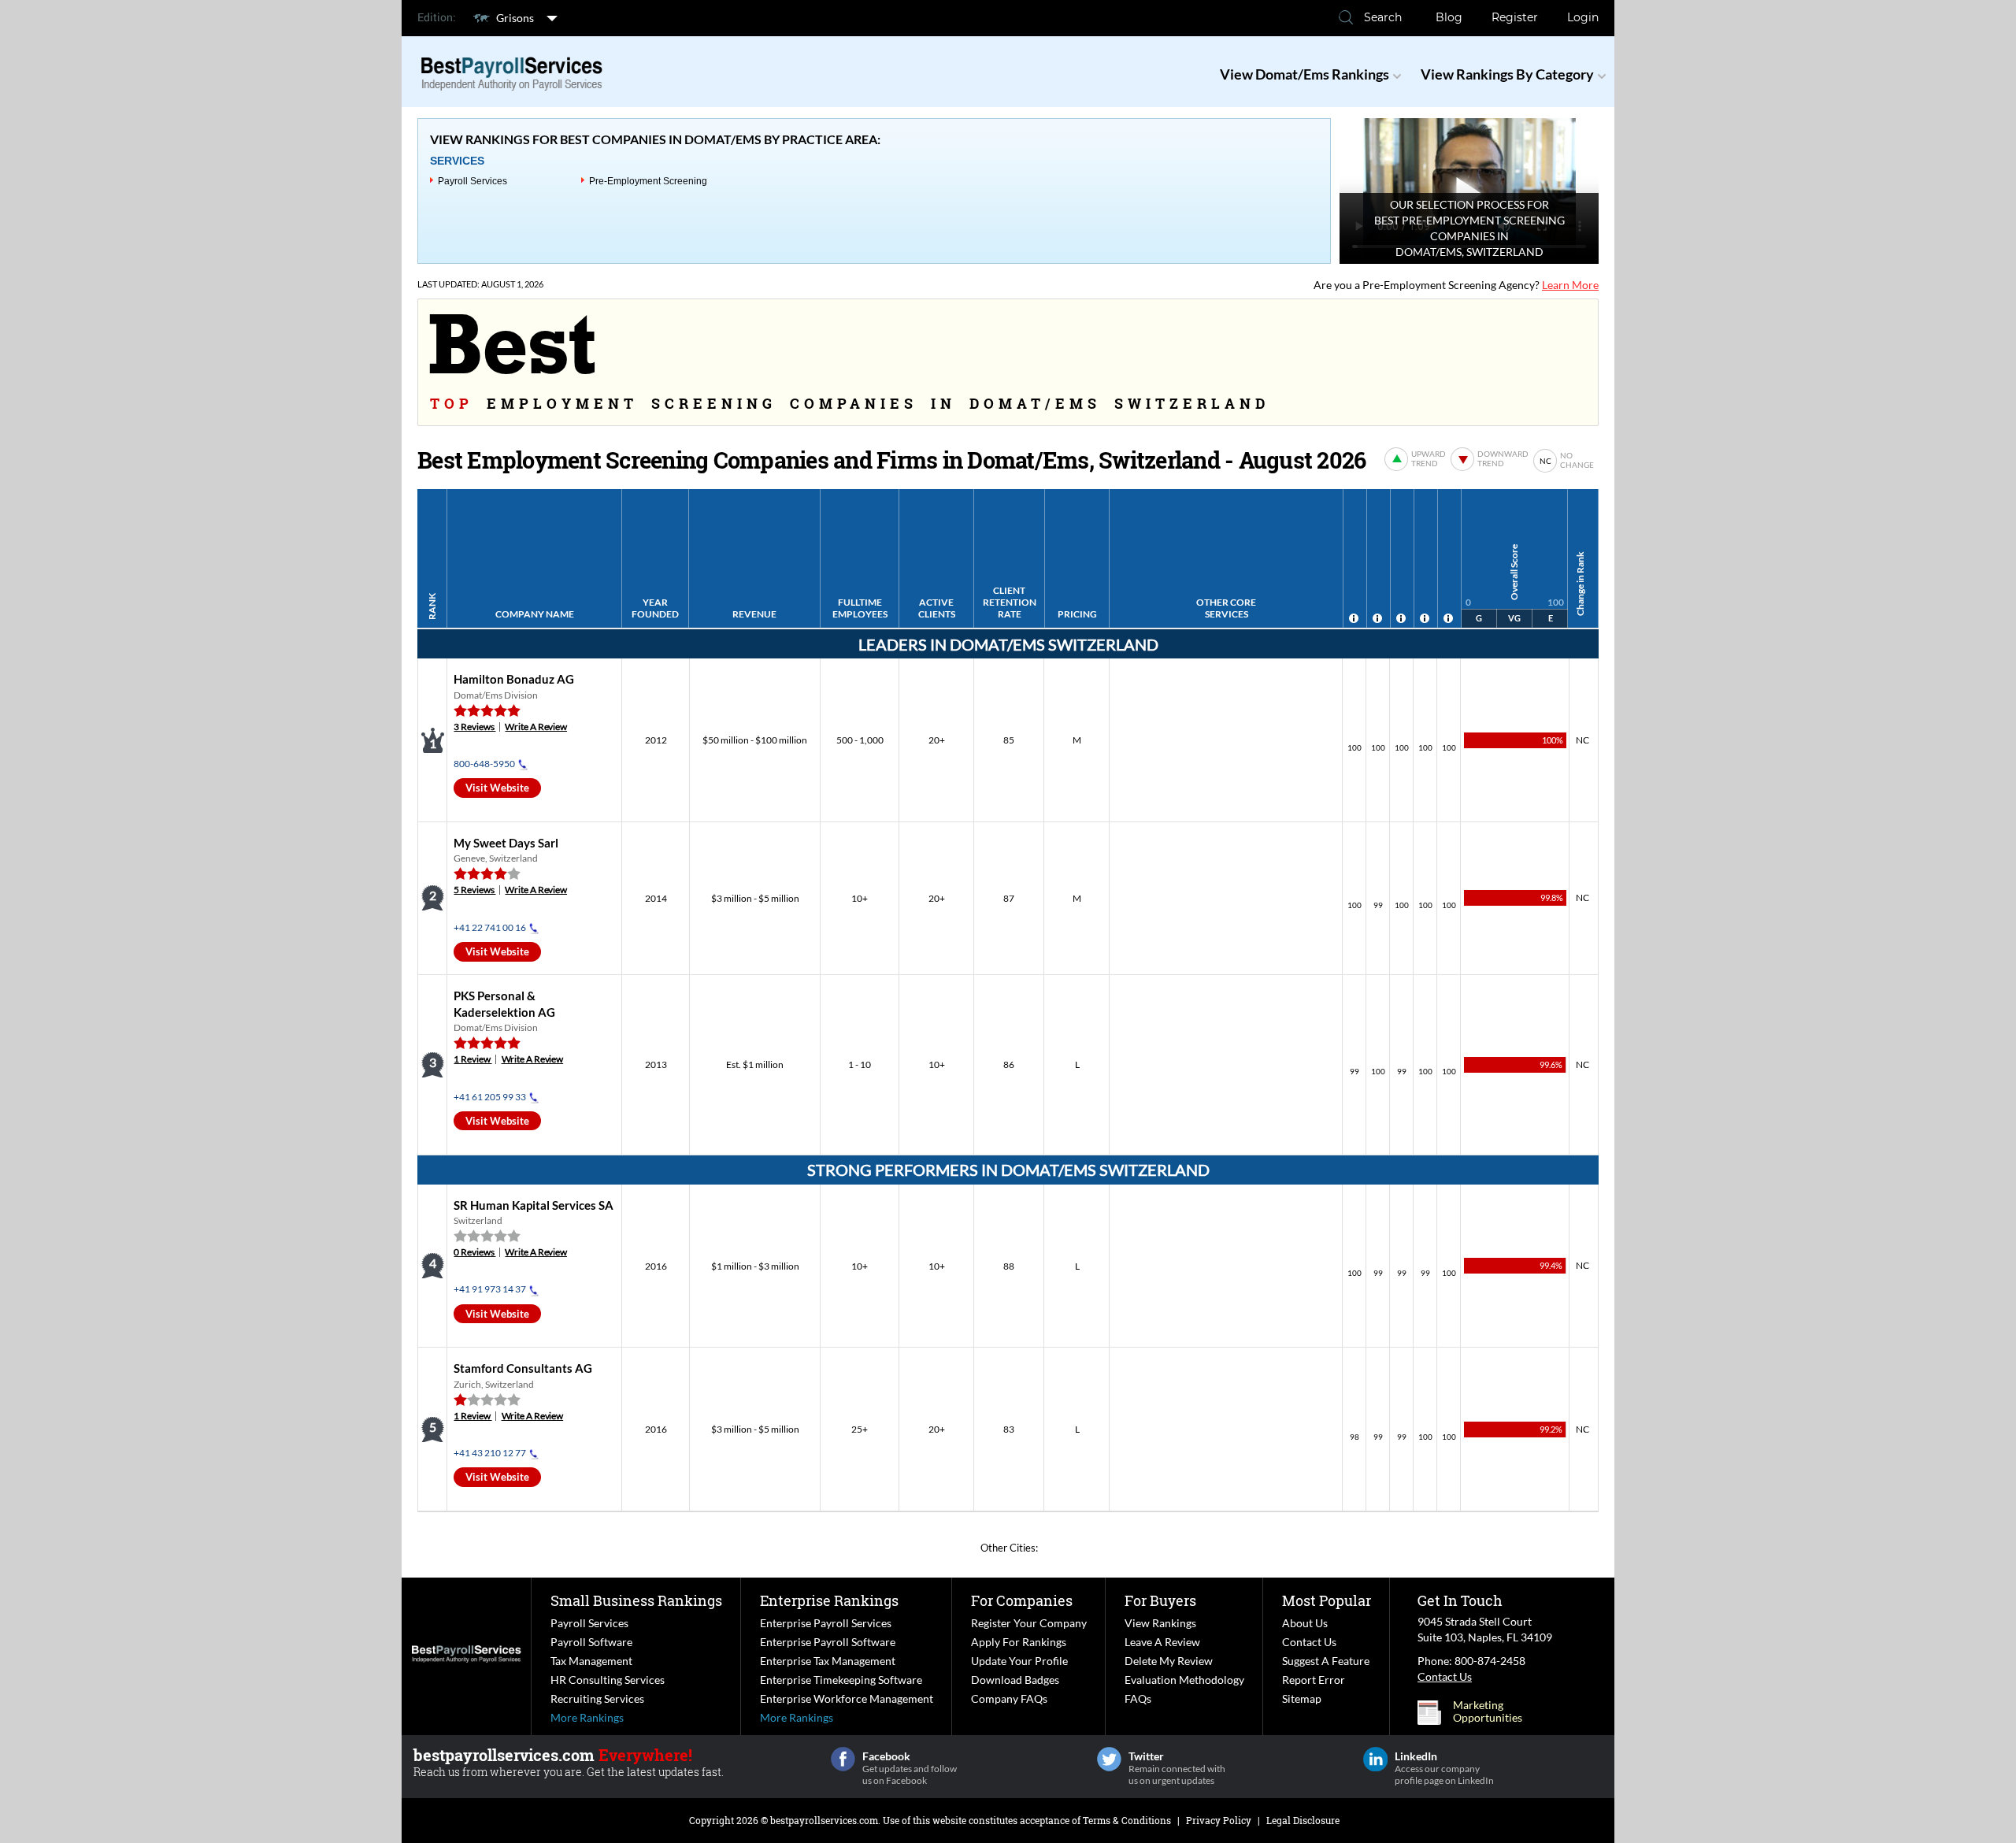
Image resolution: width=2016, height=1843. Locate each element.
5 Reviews (474, 890)
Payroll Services (472, 181)
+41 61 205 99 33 (490, 1097)
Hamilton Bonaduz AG (514, 679)
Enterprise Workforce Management (847, 1698)
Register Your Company (1029, 1623)
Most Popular (1327, 1600)
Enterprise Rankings (829, 1600)
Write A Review (536, 727)
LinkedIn (1375, 1759)
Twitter (1109, 1759)
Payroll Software (591, 1642)
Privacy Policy (1219, 1820)
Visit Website (497, 788)
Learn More (1570, 285)
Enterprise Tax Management (828, 1661)
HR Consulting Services (608, 1680)
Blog (1449, 17)
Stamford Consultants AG (523, 1368)
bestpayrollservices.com (824, 1820)
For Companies (1022, 1600)
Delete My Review (1169, 1661)
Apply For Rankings (1019, 1642)
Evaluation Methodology (1184, 1680)
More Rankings (587, 1717)
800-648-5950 (484, 764)
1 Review (472, 1059)
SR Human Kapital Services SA (534, 1205)
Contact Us (1309, 1642)
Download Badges (1015, 1680)
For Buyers (1160, 1600)
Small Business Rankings (636, 1600)
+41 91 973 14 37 (490, 1289)
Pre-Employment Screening (648, 181)
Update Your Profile (1019, 1661)
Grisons (515, 18)
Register (1515, 17)
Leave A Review (1162, 1642)
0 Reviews (474, 1252)
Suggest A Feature (1326, 1661)
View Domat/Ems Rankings (1304, 74)
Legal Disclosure (1303, 1820)
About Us (1305, 1623)
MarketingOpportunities (1488, 1711)
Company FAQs (1009, 1698)
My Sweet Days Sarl (506, 843)
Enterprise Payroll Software (828, 1642)
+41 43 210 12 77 (490, 1453)
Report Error (1314, 1680)
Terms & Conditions (1127, 1820)
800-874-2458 (1490, 1661)
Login (1583, 17)
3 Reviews (474, 727)
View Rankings (1160, 1623)
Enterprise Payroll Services (826, 1623)
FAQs (1138, 1698)
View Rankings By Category (1507, 74)
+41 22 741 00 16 (490, 927)
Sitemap (1302, 1698)
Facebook (843, 1759)
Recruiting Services (597, 1698)
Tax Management (591, 1661)
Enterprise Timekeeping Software (841, 1680)
